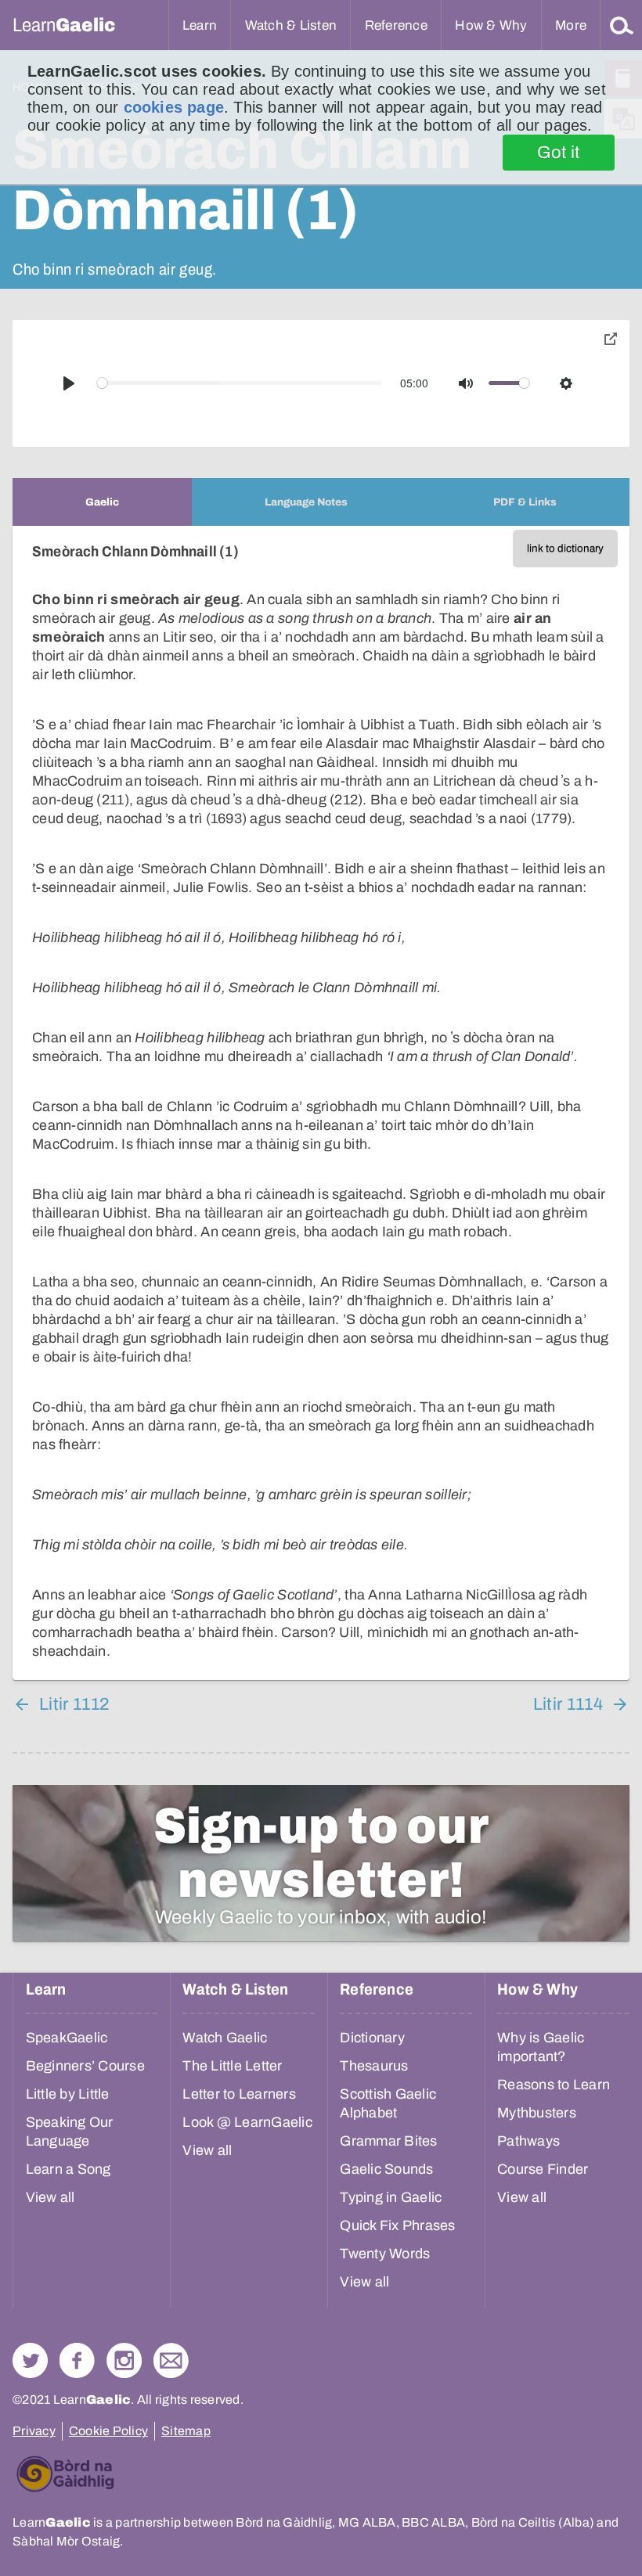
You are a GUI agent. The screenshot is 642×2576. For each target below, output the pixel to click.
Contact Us (171, 2360)
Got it (559, 153)
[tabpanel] (321, 1103)
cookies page (174, 107)
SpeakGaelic (67, 2038)
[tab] (102, 502)
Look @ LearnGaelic (247, 2122)
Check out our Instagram (124, 2360)
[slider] (240, 383)
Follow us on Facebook (77, 2360)
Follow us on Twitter (30, 2360)
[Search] (622, 25)
